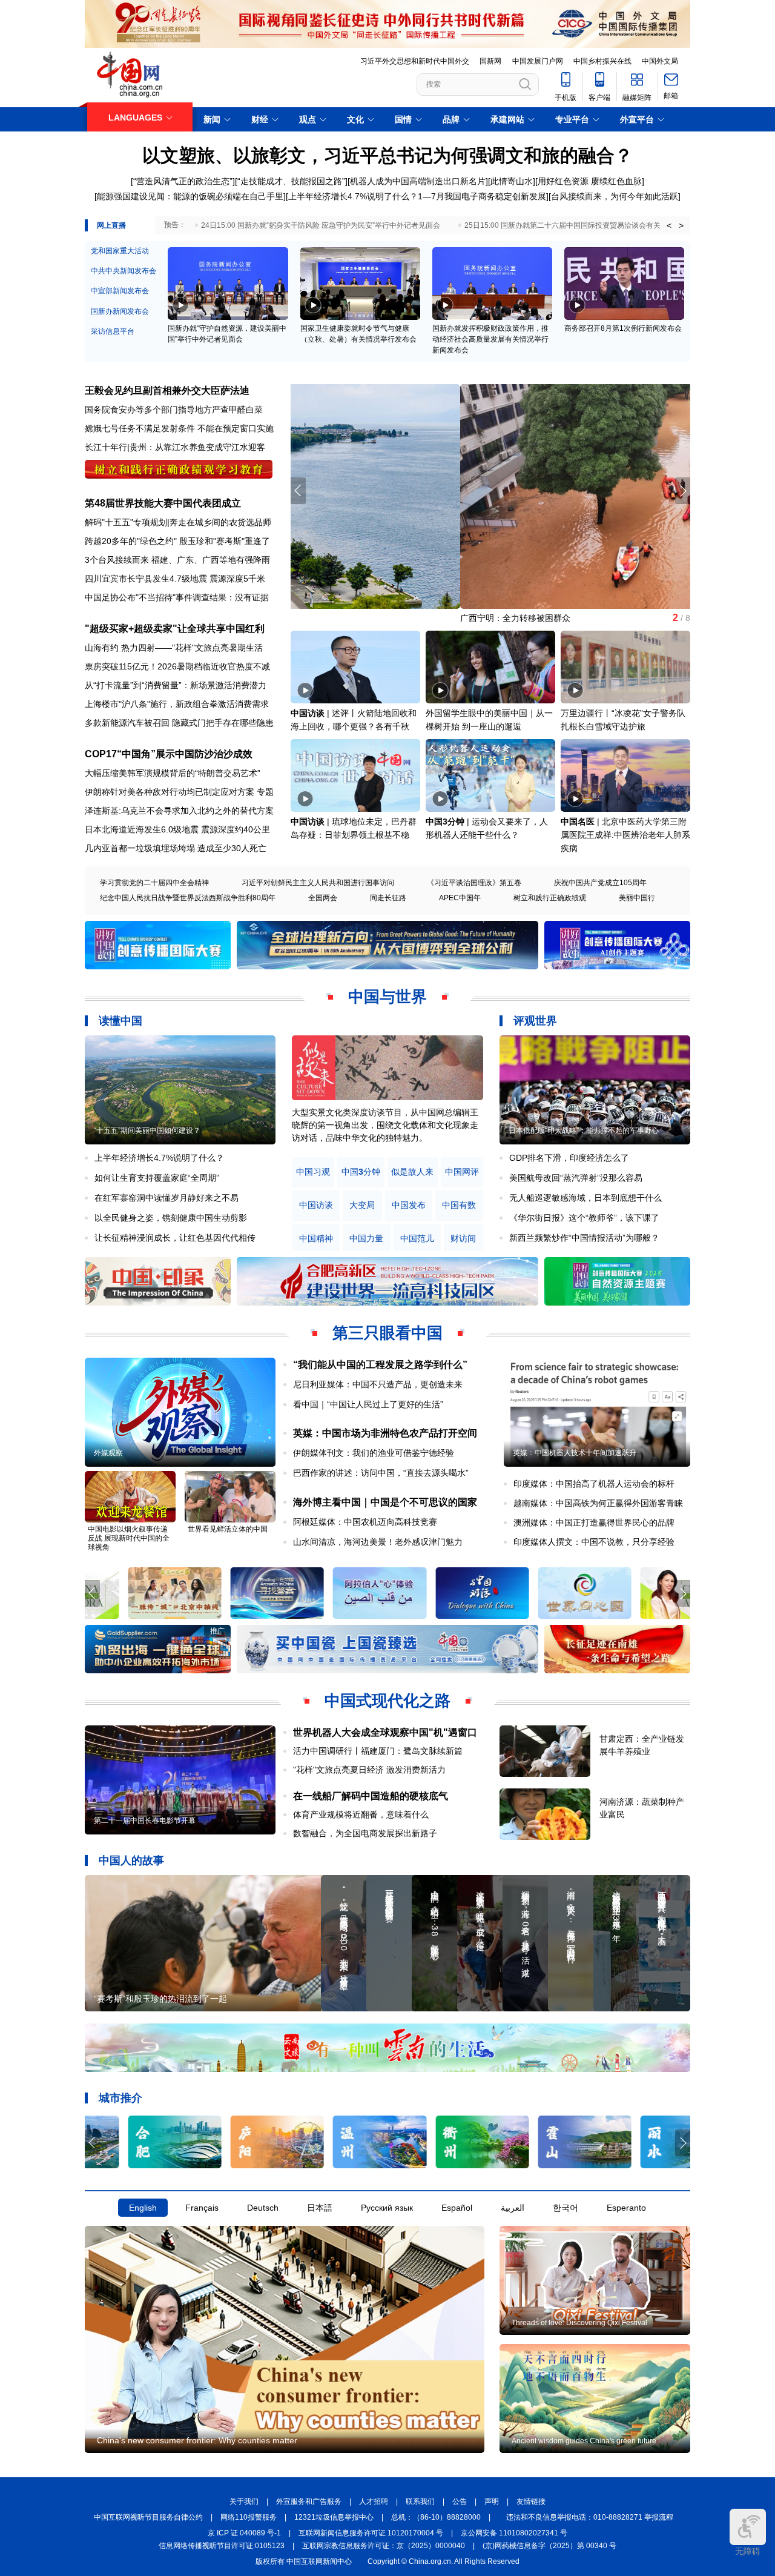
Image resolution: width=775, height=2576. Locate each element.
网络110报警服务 (249, 2517)
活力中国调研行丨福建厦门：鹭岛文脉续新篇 (378, 1751)
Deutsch (263, 2208)
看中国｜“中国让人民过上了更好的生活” (368, 1404)
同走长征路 (388, 898)
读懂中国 (120, 1021)
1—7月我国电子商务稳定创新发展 (482, 196)
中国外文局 (660, 61)
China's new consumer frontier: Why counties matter (197, 2440)
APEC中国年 (460, 898)
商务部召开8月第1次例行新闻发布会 (623, 328)
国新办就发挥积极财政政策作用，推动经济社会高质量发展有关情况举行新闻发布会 (490, 339)
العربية (513, 2208)
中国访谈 (308, 713)
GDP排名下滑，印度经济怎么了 (569, 1158)
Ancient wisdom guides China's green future (584, 2441)
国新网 (490, 61)
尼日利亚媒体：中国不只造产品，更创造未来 (378, 1384)
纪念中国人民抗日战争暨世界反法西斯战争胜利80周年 (188, 898)
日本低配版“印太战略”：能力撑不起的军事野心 (584, 1130)
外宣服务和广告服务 (309, 2501)
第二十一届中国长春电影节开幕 (145, 1821)
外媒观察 (108, 1453)
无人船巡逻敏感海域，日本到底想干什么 (585, 1198)
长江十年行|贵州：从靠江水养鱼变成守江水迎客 (175, 447)
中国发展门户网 (538, 61)
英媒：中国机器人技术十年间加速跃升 (575, 1453)
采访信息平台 (113, 331)
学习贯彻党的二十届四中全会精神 (154, 883)
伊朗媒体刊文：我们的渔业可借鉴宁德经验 (374, 1453)
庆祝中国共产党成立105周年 (600, 883)
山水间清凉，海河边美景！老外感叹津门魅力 (378, 1542)
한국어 (566, 2208)
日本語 (320, 2208)
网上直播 (111, 225)
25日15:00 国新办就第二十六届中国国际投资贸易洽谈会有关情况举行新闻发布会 (595, 225)
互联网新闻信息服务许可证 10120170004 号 (371, 2533)
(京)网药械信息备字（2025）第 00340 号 (549, 2546)
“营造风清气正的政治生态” (183, 181)
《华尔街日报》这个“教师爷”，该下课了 (584, 1218)
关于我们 (244, 2501)
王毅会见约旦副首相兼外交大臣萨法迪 (167, 390)
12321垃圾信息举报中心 (334, 2517)
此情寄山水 (512, 181)
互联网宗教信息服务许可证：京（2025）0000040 (384, 2546)
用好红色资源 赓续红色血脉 (590, 181)
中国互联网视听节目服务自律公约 (148, 2517)
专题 (265, 792)
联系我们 (420, 2501)
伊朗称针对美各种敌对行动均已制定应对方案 (170, 792)
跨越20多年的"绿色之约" (131, 541)
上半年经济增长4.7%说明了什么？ (353, 196)
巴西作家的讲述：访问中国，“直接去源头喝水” (381, 1473)
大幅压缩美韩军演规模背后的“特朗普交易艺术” (173, 773)
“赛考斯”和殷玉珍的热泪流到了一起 (160, 1999)
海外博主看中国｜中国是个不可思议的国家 (385, 1502)
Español (457, 2208)
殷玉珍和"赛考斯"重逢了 (225, 541)
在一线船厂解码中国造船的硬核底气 (371, 1796)
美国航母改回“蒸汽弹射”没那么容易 (576, 1178)
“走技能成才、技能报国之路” (291, 181)
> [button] (681, 225)
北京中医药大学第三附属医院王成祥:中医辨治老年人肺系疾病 (625, 835)
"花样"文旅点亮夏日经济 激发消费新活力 (369, 1770)
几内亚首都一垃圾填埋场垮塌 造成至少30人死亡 (176, 848)
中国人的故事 (131, 1861)
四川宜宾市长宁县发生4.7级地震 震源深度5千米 (175, 579)
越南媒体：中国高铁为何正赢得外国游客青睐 (598, 1503)
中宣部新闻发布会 (120, 291)
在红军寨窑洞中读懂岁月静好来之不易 (167, 1198)
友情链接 (531, 2501)
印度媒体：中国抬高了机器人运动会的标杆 (594, 1484)
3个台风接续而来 (117, 560)
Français (202, 2208)
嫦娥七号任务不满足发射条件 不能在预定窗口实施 (179, 428)
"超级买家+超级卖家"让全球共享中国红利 (175, 629)
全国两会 (323, 898)
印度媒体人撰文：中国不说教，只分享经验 (594, 1542)
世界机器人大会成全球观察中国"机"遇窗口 (385, 1732)
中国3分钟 (445, 822)
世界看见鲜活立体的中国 (228, 1529)
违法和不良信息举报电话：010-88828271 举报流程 (590, 2517)
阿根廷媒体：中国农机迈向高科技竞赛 (365, 1522)
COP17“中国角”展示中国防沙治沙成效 (169, 754)
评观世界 (535, 1021)
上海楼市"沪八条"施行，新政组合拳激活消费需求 (177, 704)
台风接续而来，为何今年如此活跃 (615, 196)
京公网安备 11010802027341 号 (514, 2533)
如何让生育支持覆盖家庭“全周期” (157, 1178)
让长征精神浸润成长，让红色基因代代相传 (175, 1238)
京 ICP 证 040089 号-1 (244, 2533)
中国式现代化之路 (387, 1701)
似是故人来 (412, 1172)
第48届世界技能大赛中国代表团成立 (163, 503)
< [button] (669, 225)
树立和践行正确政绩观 (550, 898)
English (143, 2208)
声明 (492, 2501)
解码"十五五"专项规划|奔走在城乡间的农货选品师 (178, 522)
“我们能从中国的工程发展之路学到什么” (380, 1365)
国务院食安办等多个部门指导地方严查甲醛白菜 (174, 410)
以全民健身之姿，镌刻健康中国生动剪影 (171, 1218)
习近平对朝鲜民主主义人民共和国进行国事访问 (318, 883)
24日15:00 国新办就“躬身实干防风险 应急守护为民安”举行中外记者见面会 (321, 225)
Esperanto (626, 2208)
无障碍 (748, 2551)
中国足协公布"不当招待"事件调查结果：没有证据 (177, 597)
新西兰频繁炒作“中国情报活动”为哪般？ (584, 1238)
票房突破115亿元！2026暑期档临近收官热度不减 (177, 666)
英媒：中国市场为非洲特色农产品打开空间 (385, 1433)
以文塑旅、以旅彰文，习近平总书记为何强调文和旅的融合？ (387, 155)
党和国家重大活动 (120, 251)
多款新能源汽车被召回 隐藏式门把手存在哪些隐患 (179, 723)
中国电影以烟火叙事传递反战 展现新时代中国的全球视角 (129, 1538)
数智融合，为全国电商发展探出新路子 (365, 1833)
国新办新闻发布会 (120, 311)
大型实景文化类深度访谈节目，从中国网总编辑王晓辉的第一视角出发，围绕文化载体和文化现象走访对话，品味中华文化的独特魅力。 (385, 1125)
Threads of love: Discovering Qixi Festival (579, 2323)
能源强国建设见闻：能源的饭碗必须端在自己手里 (190, 196)
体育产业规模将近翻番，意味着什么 (361, 1814)
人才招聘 (374, 2501)
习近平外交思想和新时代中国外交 (415, 61)
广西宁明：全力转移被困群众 (346, 618)
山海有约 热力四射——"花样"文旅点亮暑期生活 (174, 648)
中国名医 (578, 822)
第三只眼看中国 (387, 1333)
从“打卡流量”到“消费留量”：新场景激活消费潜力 (176, 685)
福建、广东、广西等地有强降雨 (211, 560)
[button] (683, 491)
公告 (460, 2501)
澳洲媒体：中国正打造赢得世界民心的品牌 (594, 1522)
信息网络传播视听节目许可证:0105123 (222, 2546)
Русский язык (387, 2208)
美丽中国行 (637, 898)
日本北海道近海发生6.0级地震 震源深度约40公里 (177, 829)
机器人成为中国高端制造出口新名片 (418, 181)
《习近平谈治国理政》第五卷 (474, 883)
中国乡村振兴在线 (602, 61)
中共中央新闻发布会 (124, 271)
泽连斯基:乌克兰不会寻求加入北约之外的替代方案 (179, 811)
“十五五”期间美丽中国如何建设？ (147, 1130)
